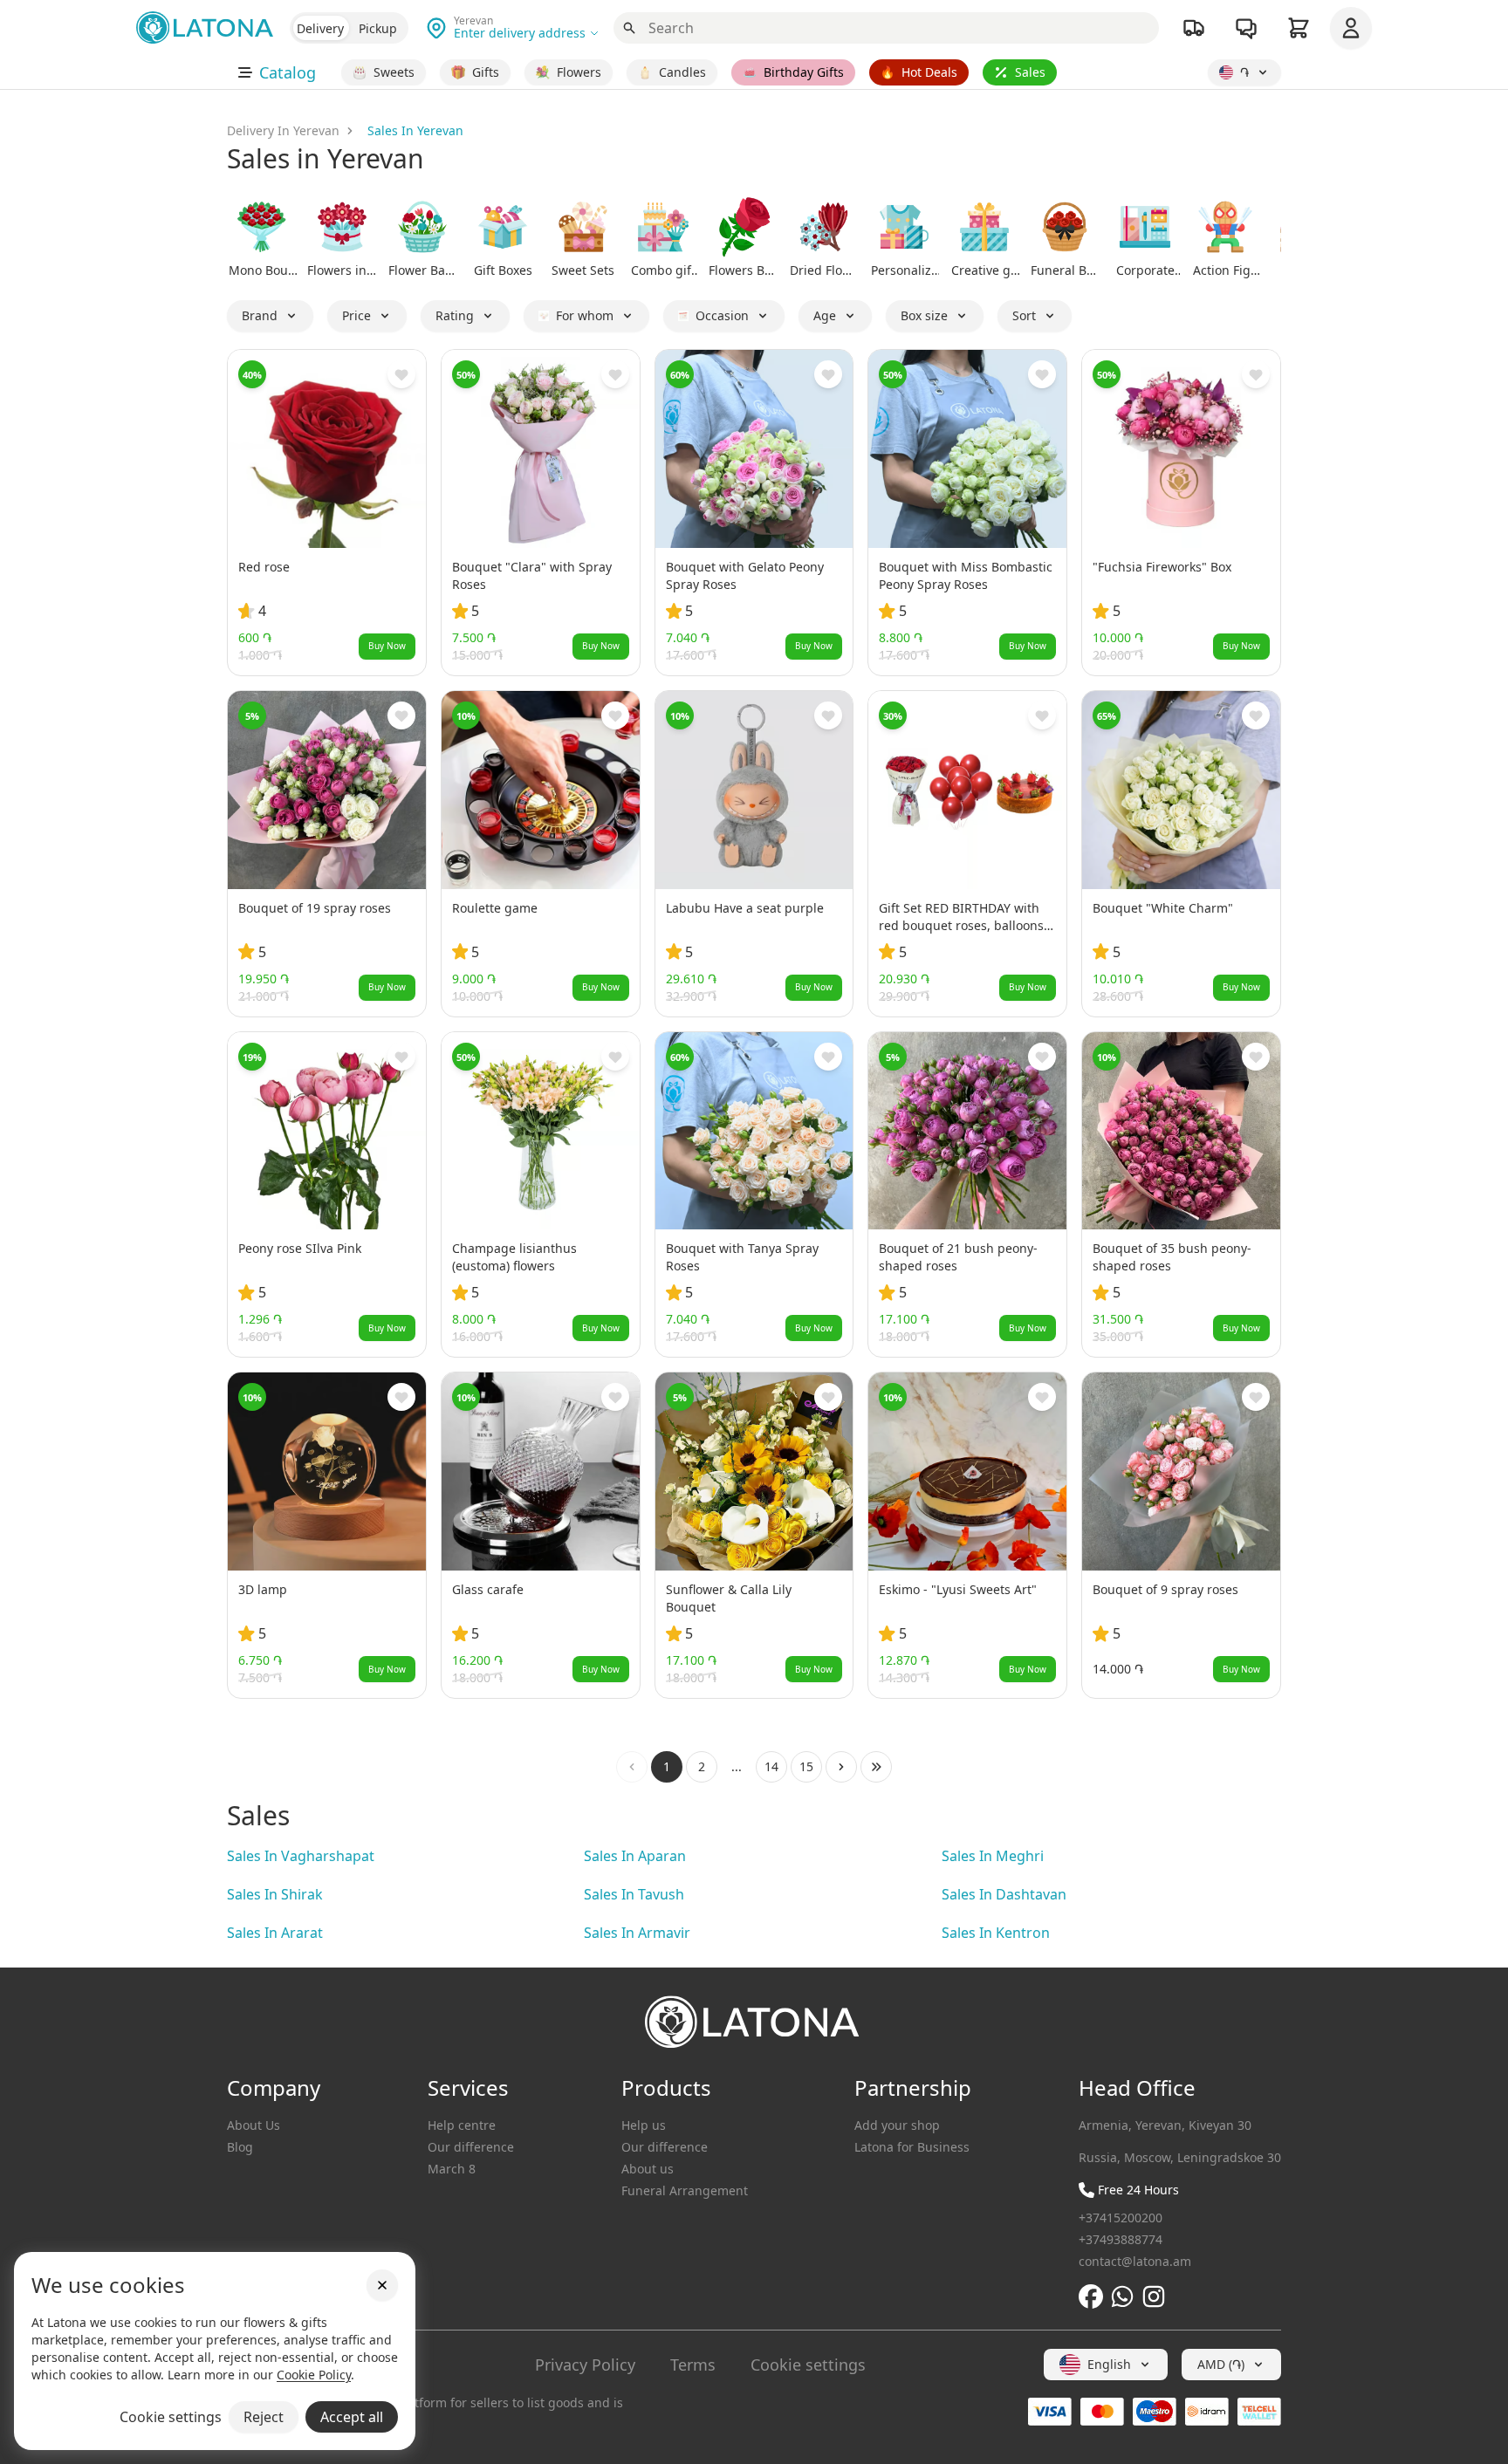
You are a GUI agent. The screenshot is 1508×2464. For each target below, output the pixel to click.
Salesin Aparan (635, 1856)
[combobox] (1106, 2365)
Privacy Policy (585, 2365)
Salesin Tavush (634, 1894)
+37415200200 (1121, 2218)
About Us (254, 2125)
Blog (240, 2147)
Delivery (320, 28)
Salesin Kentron (996, 1933)
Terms (693, 2365)
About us (648, 2169)
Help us (644, 2125)
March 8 (452, 2169)
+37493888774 (1121, 2239)
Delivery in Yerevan (283, 130)
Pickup (378, 28)
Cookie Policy (314, 2375)
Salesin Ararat (275, 1933)
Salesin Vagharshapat (301, 1856)
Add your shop (897, 2125)
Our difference (471, 2147)
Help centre (462, 2125)
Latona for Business (912, 2147)
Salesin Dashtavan (1004, 1894)
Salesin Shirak (275, 1894)
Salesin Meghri (993, 1856)
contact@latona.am (1135, 2261)
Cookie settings (808, 2365)
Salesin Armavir (637, 1933)
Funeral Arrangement (685, 2190)
